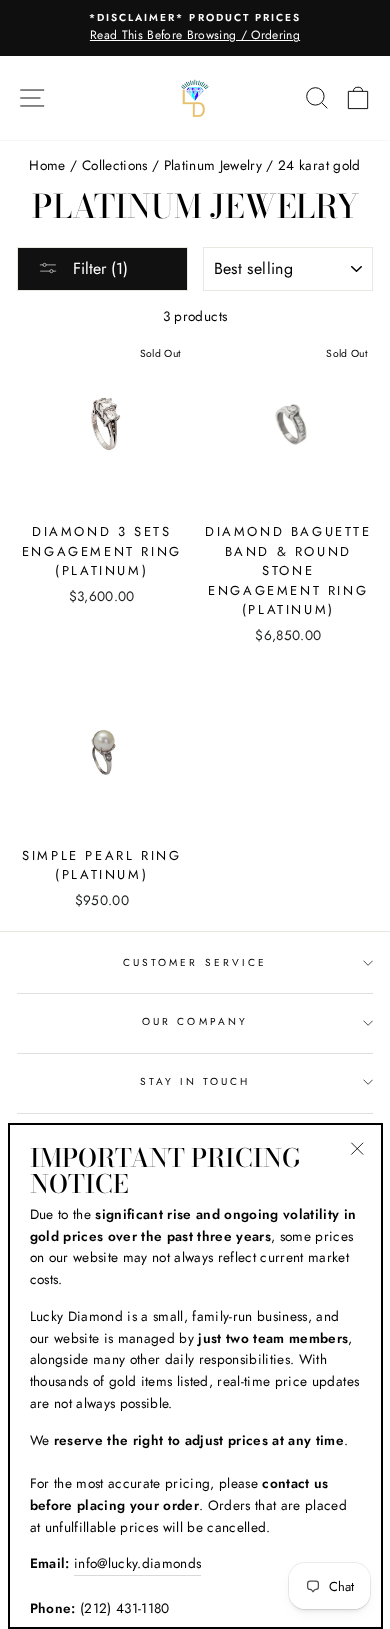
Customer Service (195, 962)
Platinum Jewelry (213, 165)
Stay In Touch (195, 1081)
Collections (115, 165)
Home (47, 165)
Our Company (195, 1021)
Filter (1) (98, 268)
